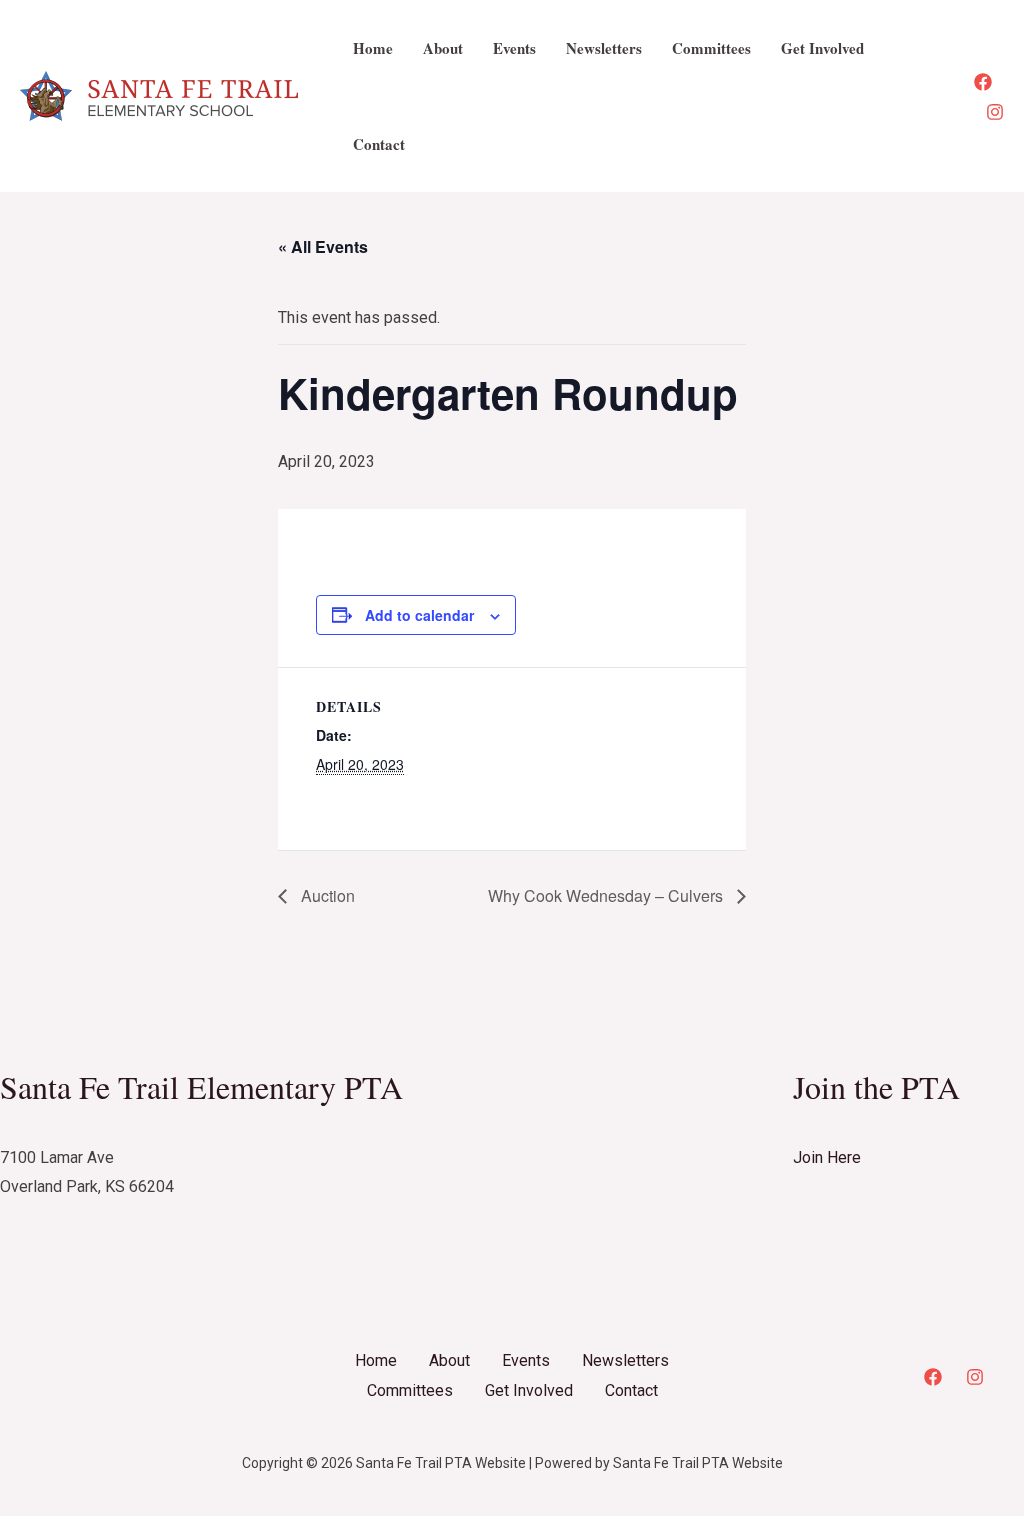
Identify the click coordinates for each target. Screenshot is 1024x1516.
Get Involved (822, 48)
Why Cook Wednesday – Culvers (607, 895)
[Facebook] (983, 82)
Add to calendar (419, 615)
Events (514, 48)
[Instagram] (995, 112)
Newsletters (604, 48)
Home (373, 48)
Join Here (827, 1157)
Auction (326, 895)
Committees (711, 48)
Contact (379, 144)
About (443, 48)
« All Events (323, 246)
